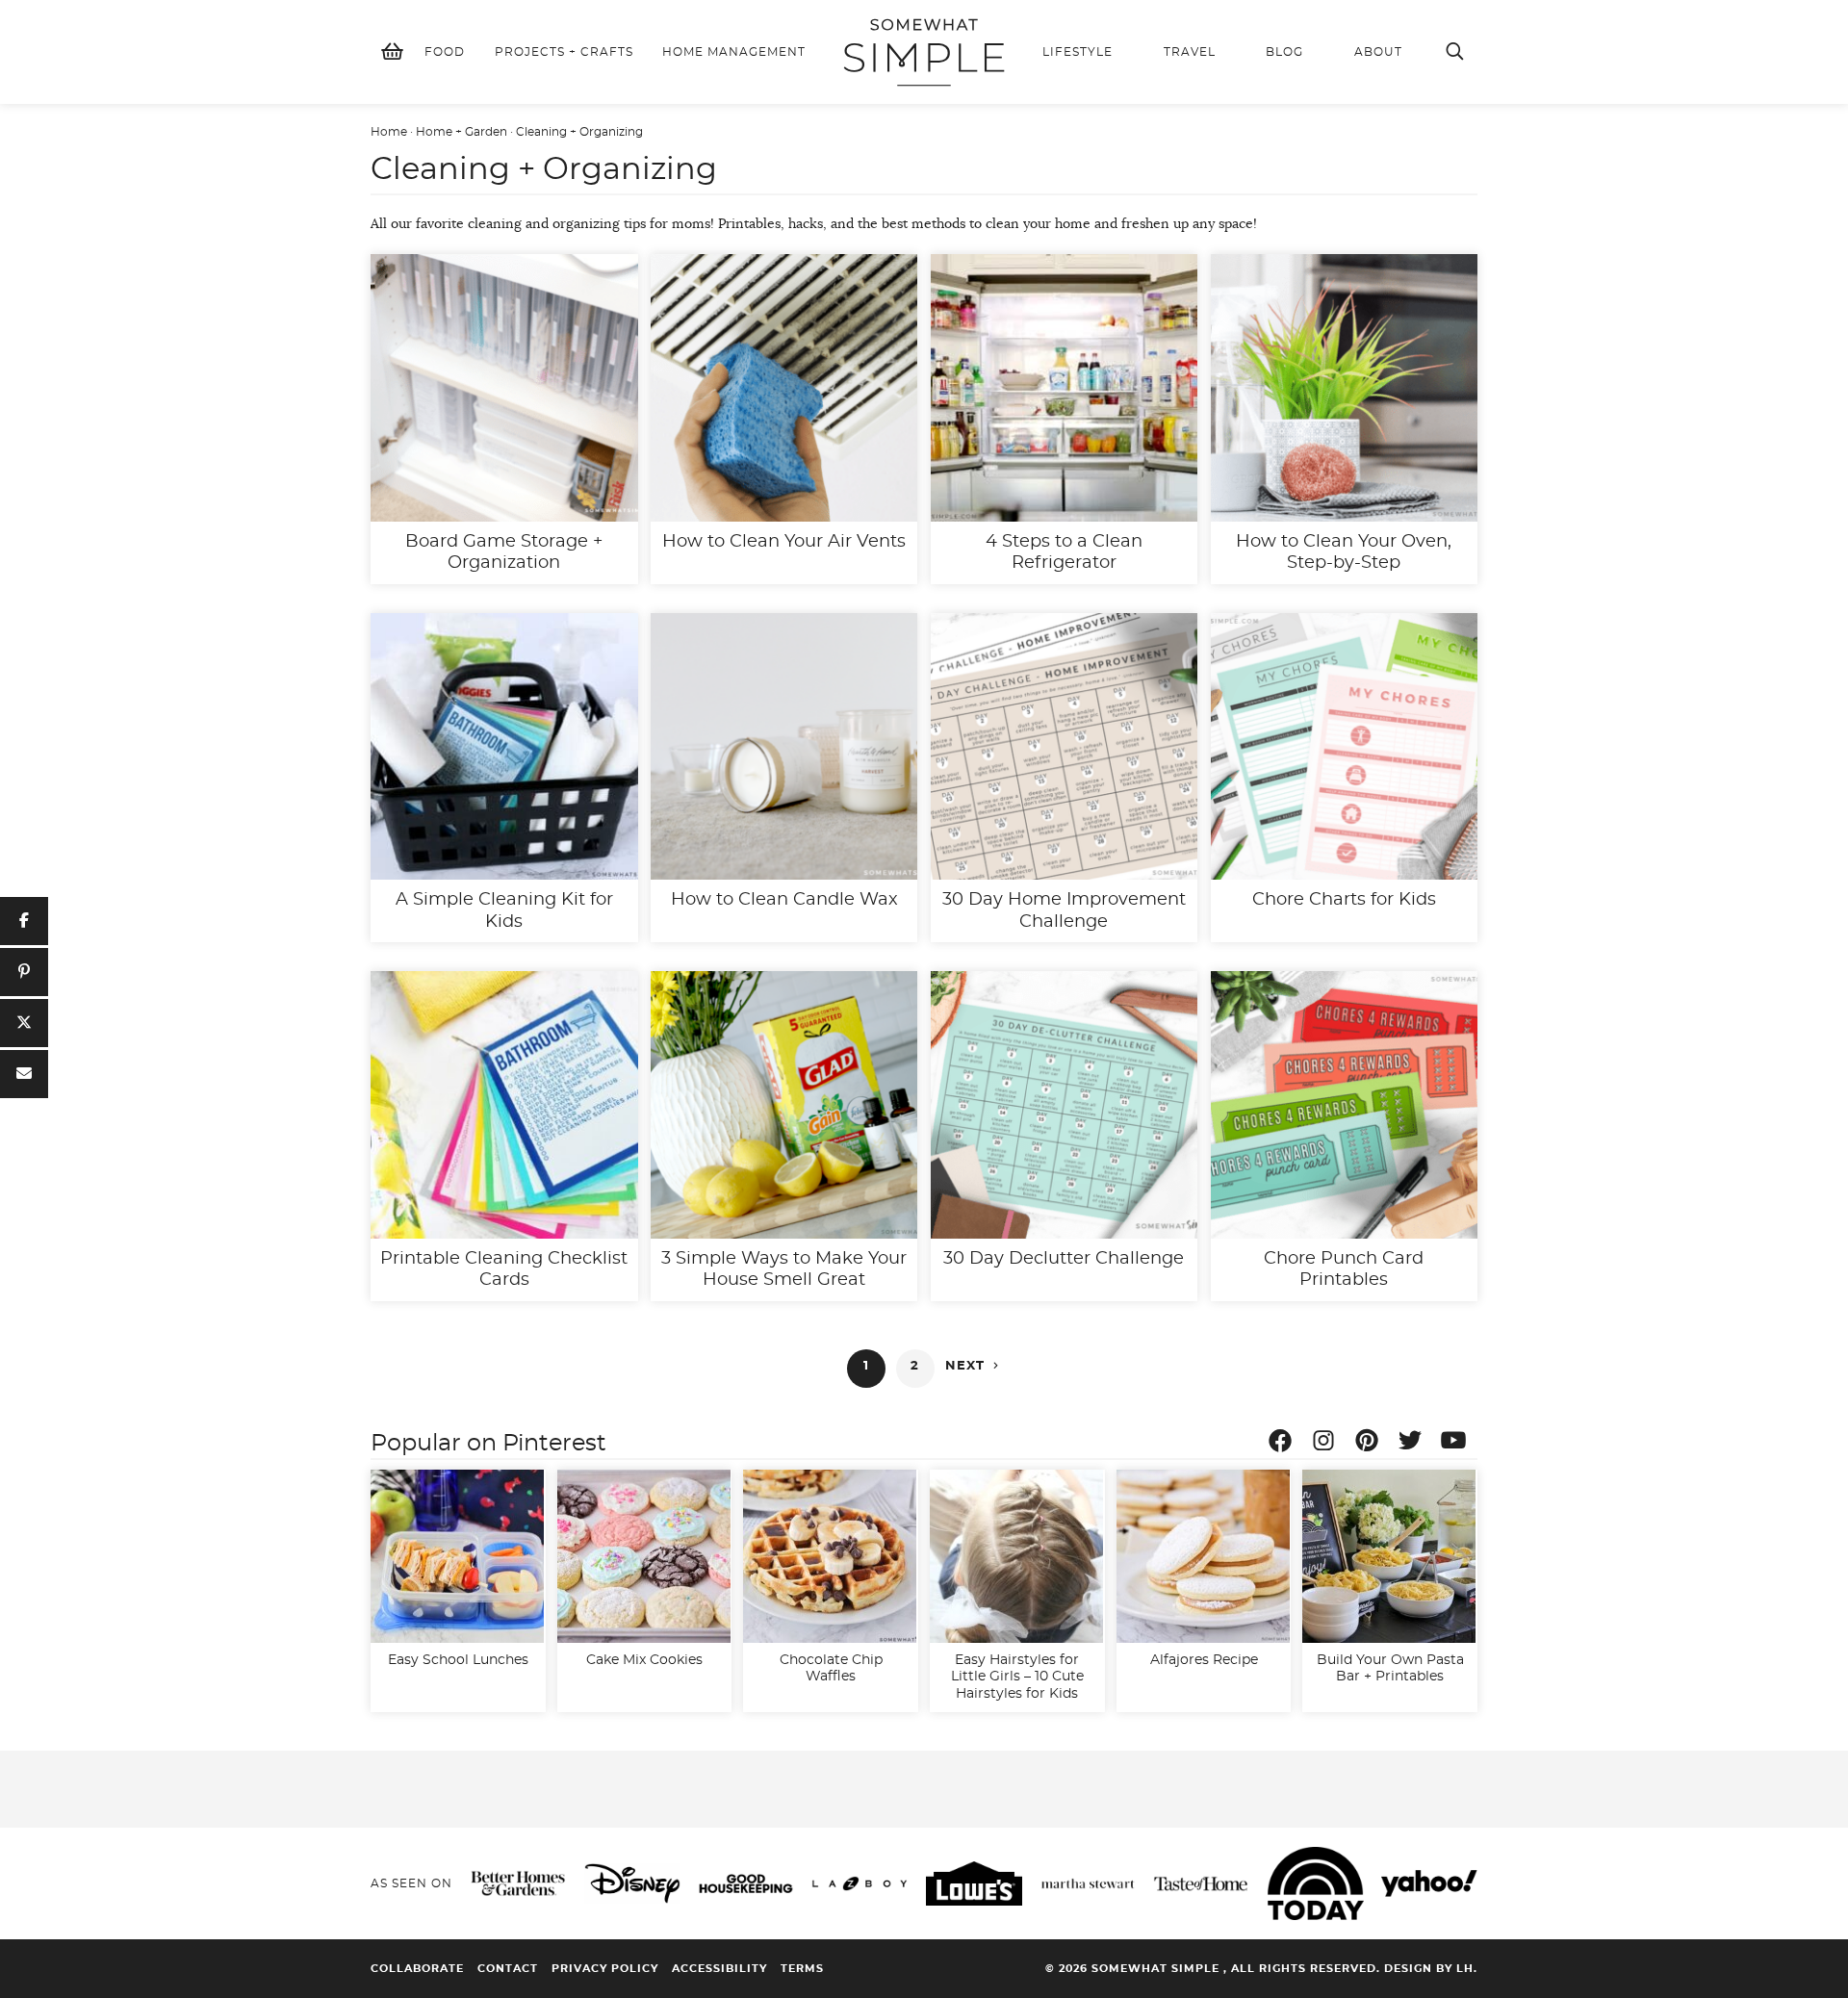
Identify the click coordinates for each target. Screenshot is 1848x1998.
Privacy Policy (605, 1969)
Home (389, 132)
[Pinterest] (1372, 1444)
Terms (802, 1969)
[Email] (24, 1074)
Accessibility (719, 1969)
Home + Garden (462, 132)
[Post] (24, 1023)
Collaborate (417, 1969)
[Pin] (24, 972)
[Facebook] (1285, 1444)
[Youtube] (1458, 1444)
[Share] (24, 921)
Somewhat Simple (924, 52)
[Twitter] (1415, 1444)
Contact (508, 1969)
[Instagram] (1328, 1444)
